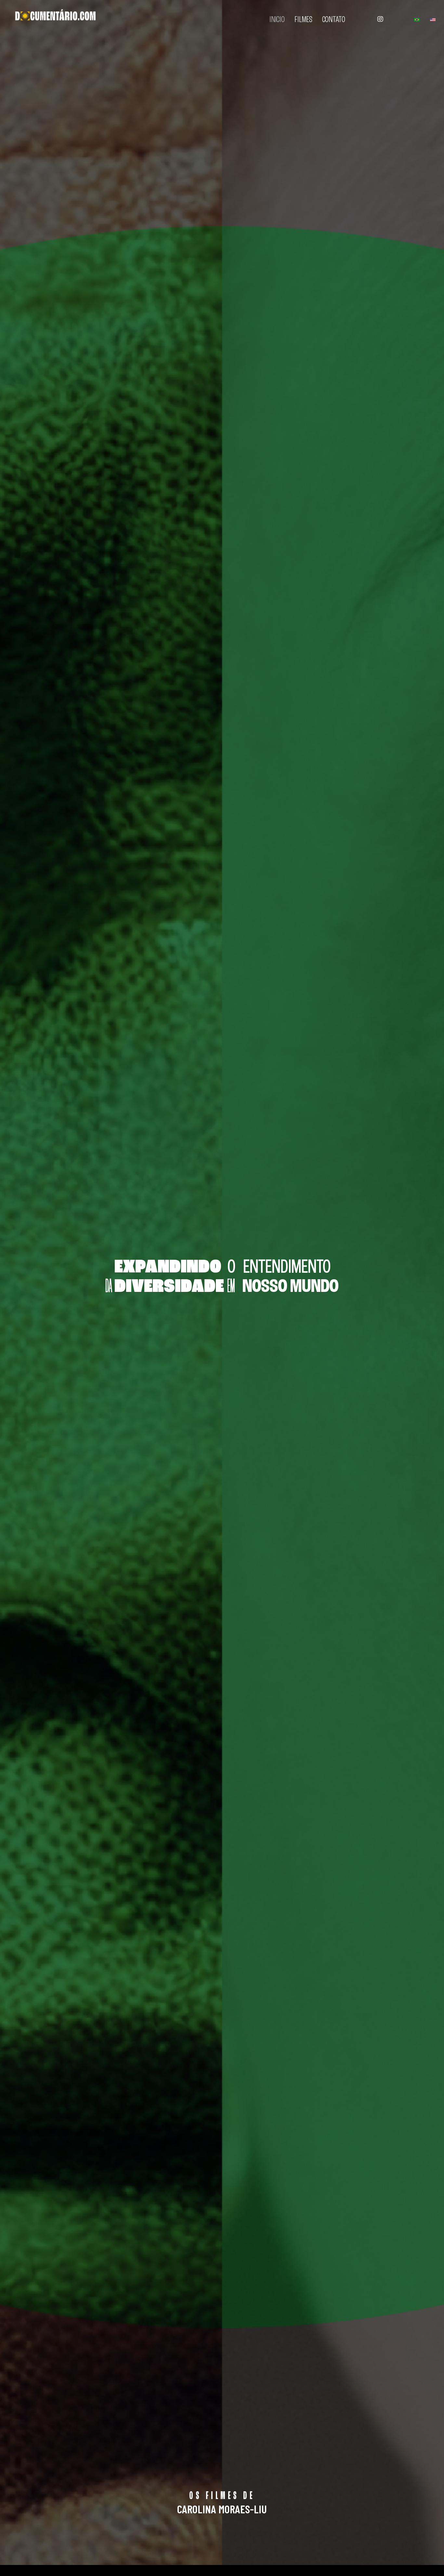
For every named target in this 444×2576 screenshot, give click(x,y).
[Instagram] (380, 19)
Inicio (277, 20)
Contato (334, 20)
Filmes (303, 20)
